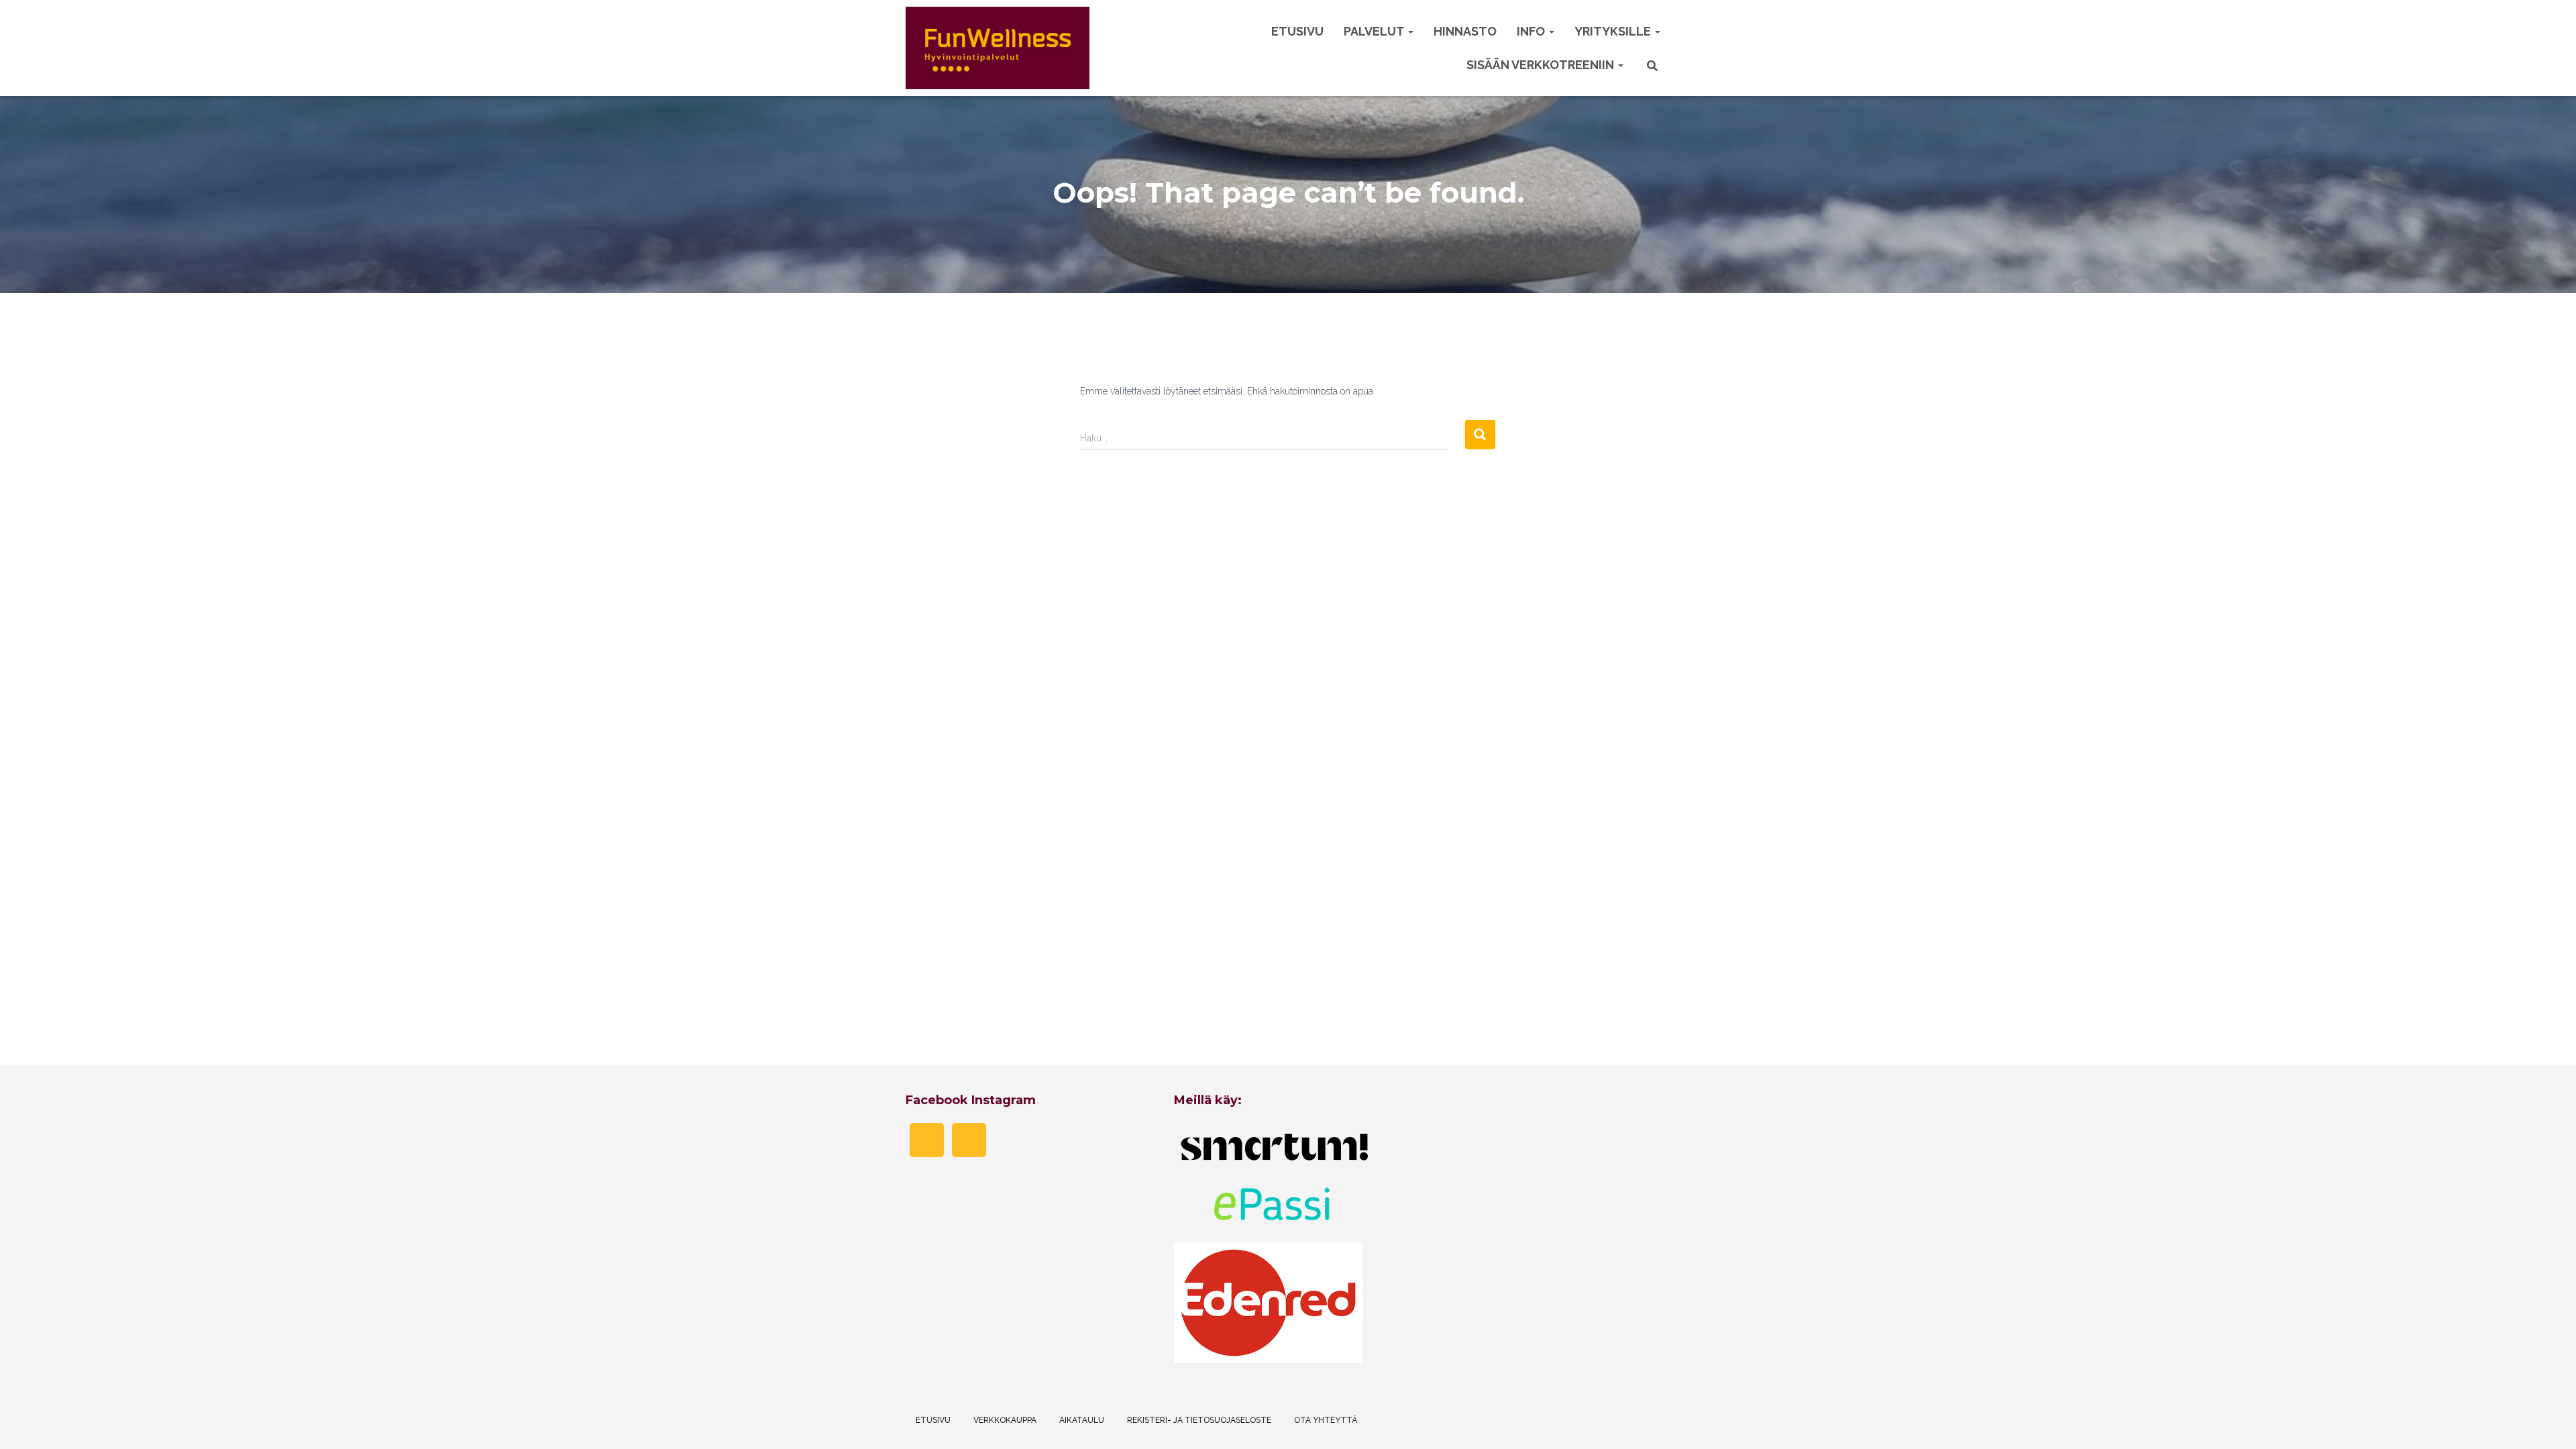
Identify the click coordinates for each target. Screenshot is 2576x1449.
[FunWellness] (998, 48)
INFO (1532, 31)
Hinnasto (1465, 31)
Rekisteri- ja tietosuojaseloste (1199, 1420)
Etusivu (1297, 31)
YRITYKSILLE (1614, 31)
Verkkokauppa (1005, 1420)
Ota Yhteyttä (1326, 1420)
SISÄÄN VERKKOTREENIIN (1542, 65)
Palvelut (1375, 31)
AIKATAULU (1082, 1420)
